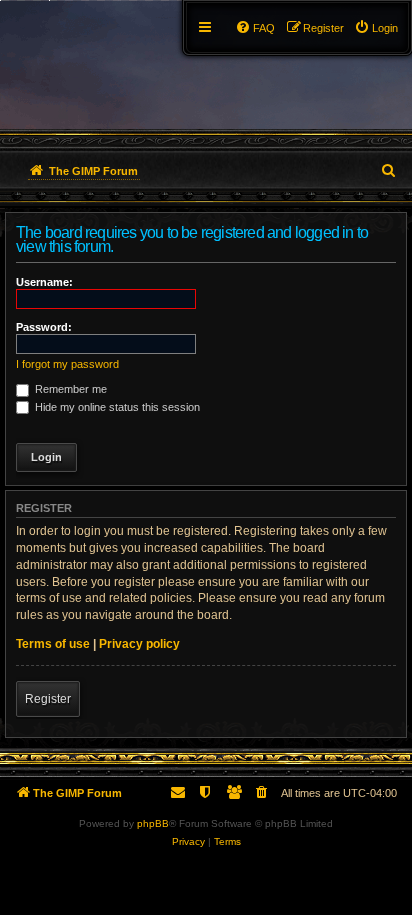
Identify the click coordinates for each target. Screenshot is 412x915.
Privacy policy (139, 644)
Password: (44, 327)
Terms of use (53, 644)
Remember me (69, 389)
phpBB (153, 823)
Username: (44, 282)
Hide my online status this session (116, 407)
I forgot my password (67, 364)
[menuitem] (376, 28)
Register (48, 699)
